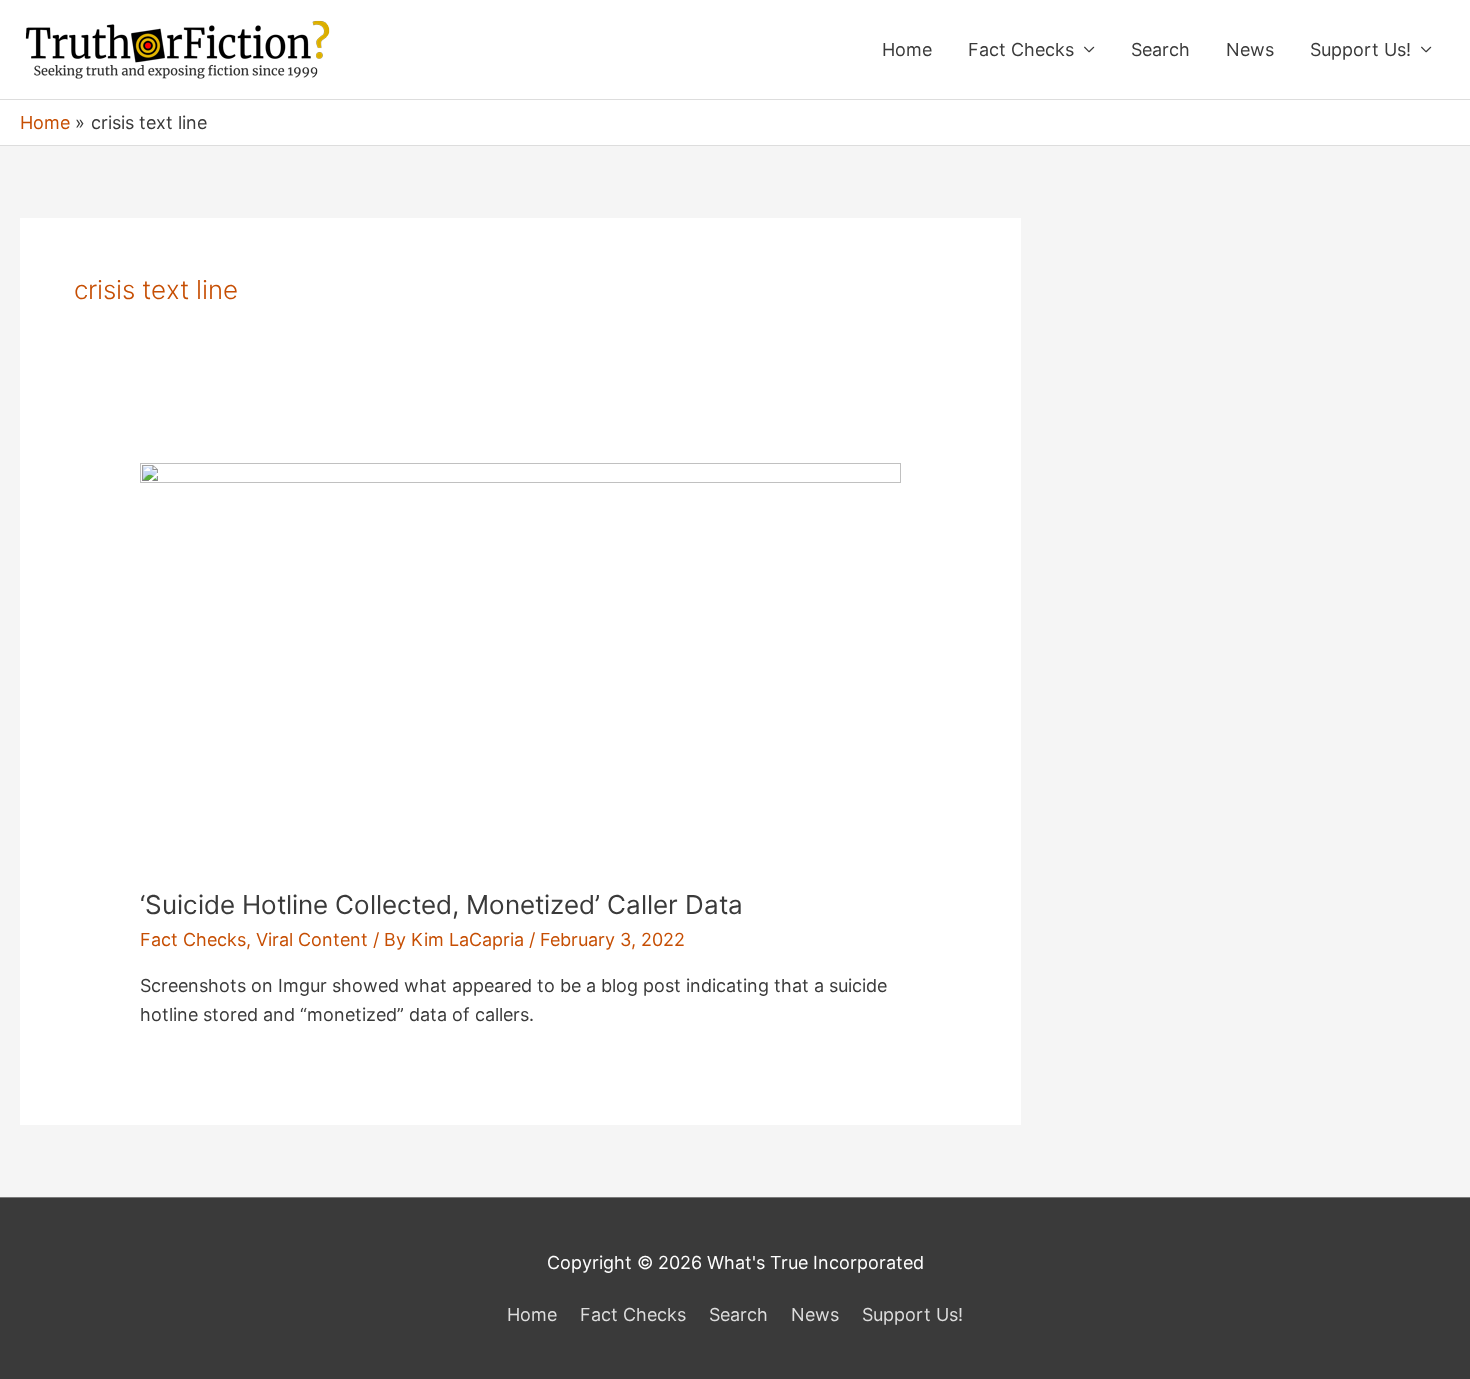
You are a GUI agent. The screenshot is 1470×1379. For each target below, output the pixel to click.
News (1250, 49)
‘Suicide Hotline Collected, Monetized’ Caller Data (441, 904)
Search (1160, 49)
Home (907, 49)
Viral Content (312, 939)
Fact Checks (1021, 49)
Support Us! (1360, 49)
